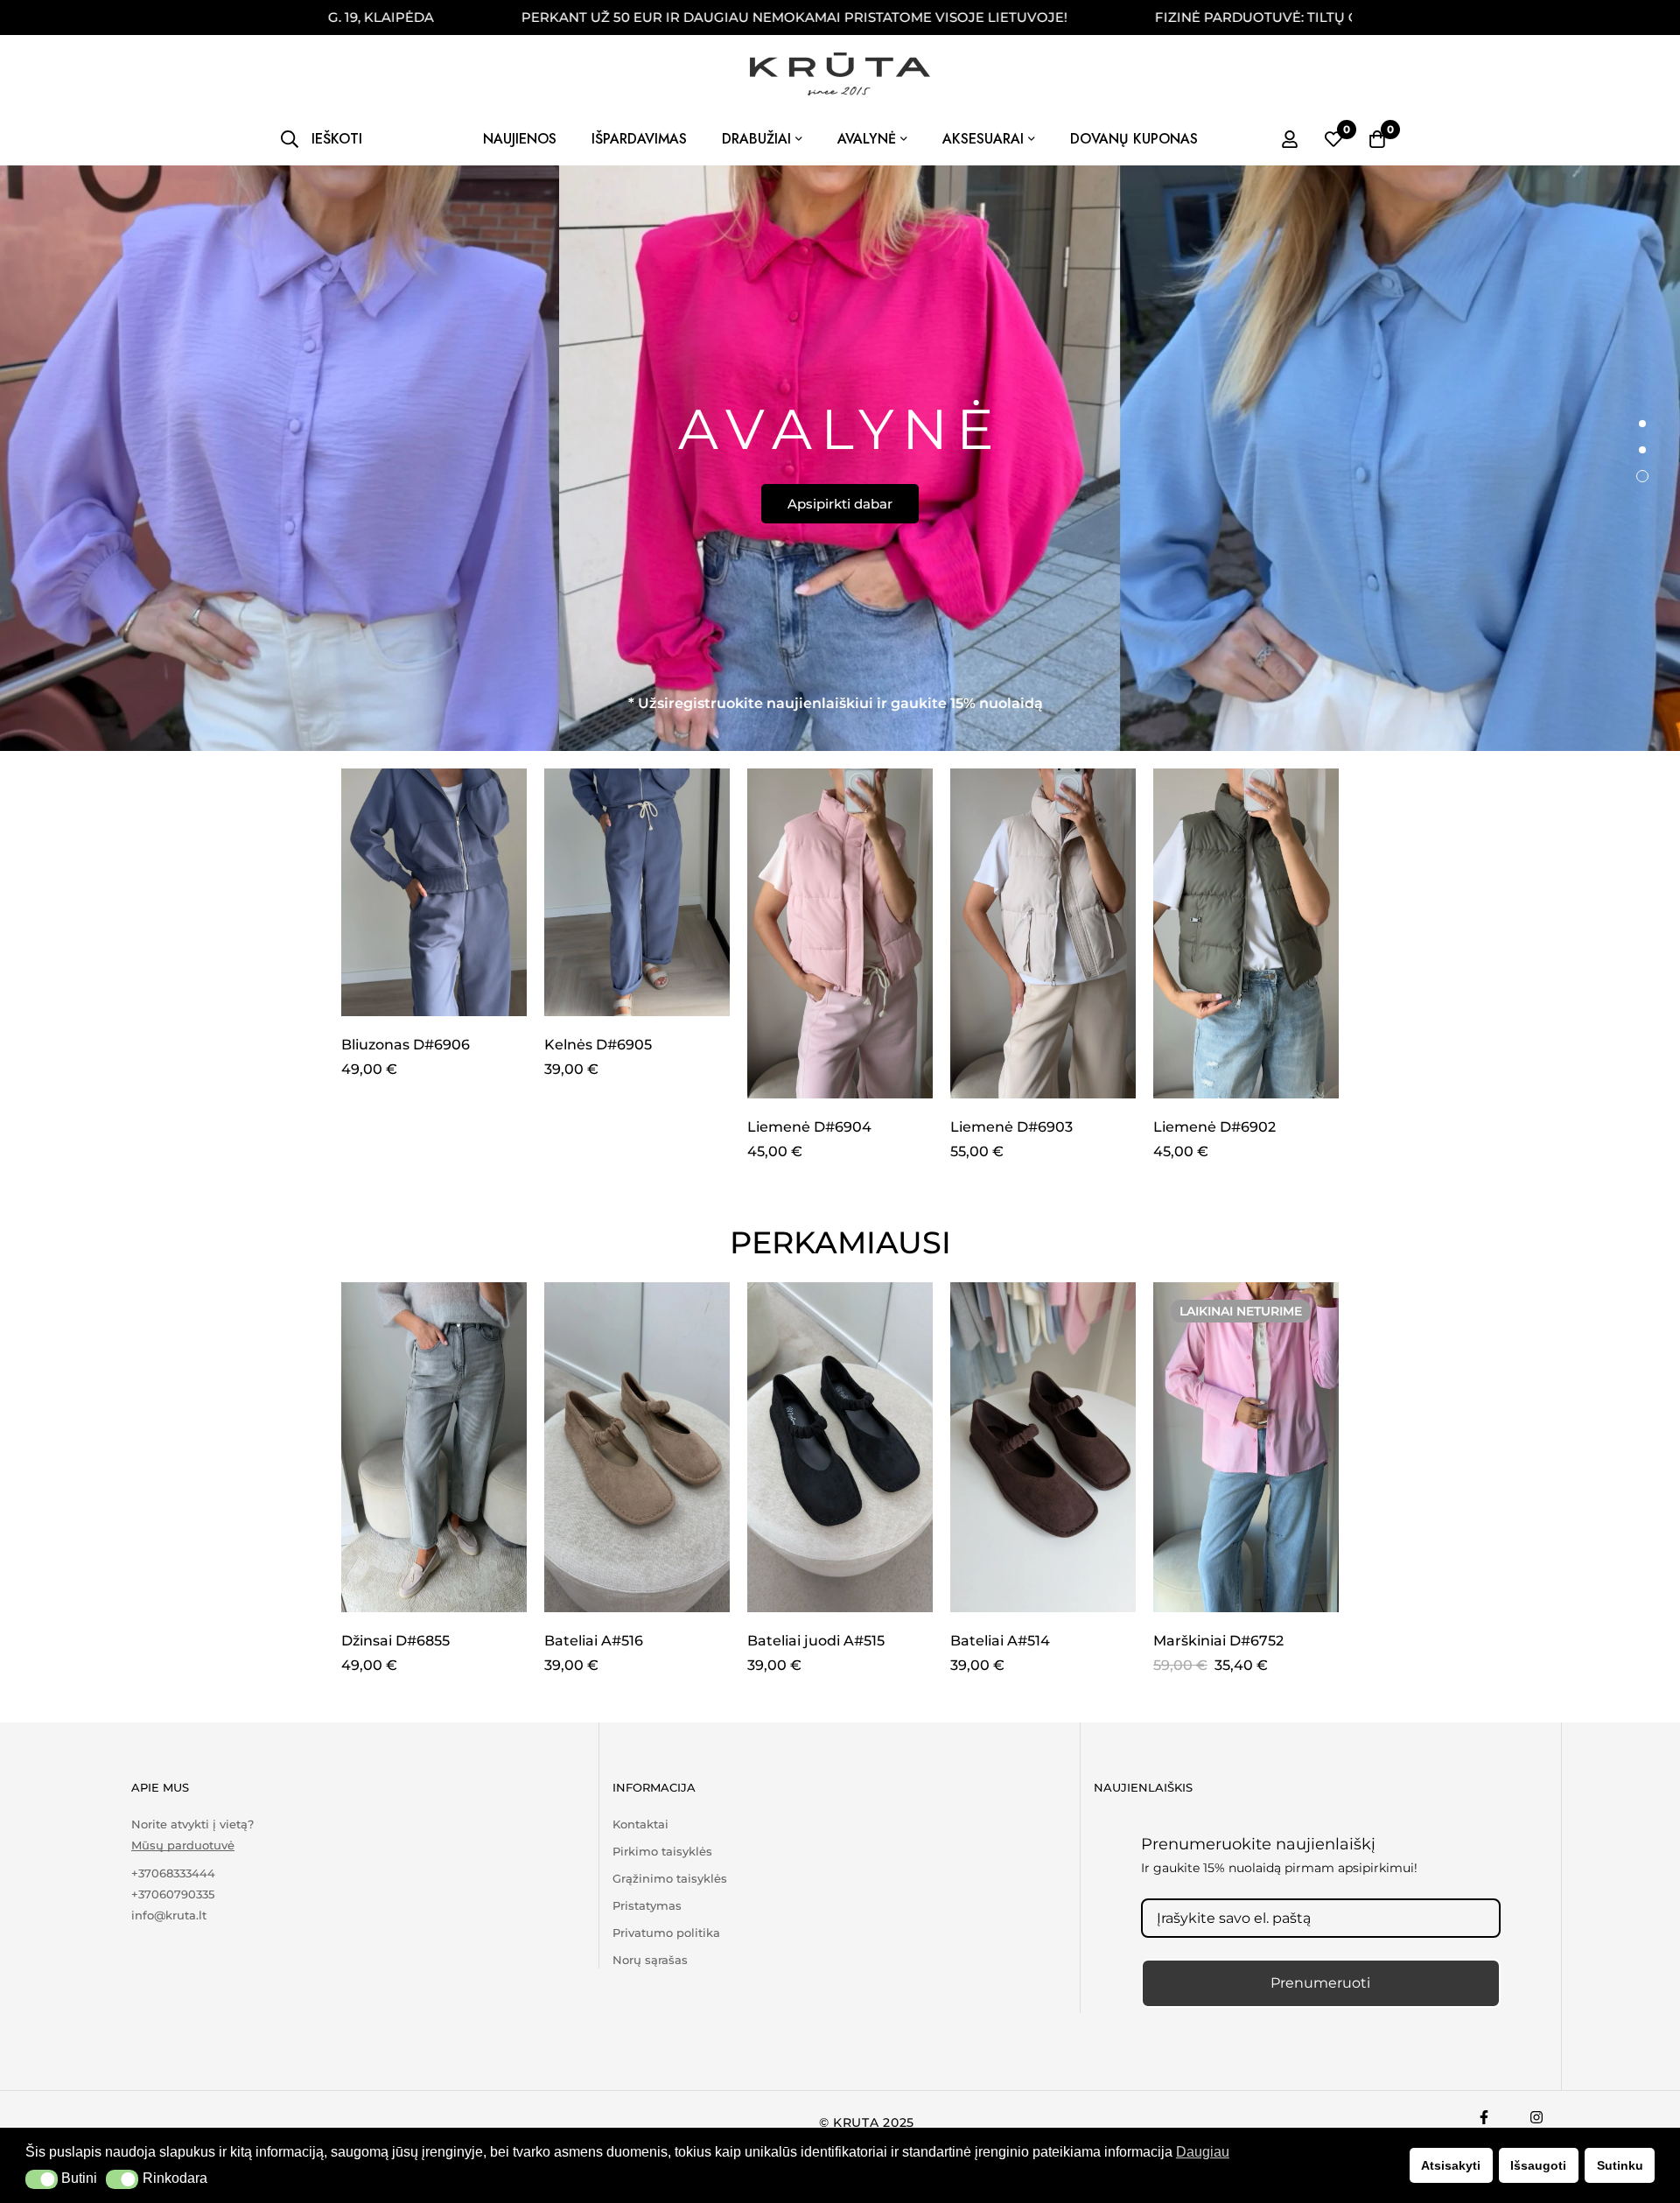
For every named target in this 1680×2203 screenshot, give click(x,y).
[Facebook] (1484, 2117)
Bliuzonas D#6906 (406, 1045)
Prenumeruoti (1320, 1983)
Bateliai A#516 (594, 1641)
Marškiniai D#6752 (1218, 1641)
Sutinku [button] (1620, 2165)
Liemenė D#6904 (809, 1127)
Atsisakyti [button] (1451, 2165)
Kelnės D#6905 (598, 1045)
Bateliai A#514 (1000, 1641)
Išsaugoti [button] (1538, 2165)
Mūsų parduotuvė (183, 1845)
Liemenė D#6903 (1011, 1127)
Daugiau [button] (1203, 2152)
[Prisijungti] (1290, 139)
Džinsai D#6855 (395, 1641)
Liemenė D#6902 (1214, 1127)
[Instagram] (1536, 2117)
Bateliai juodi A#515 (816, 1641)
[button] (42, 2179)
